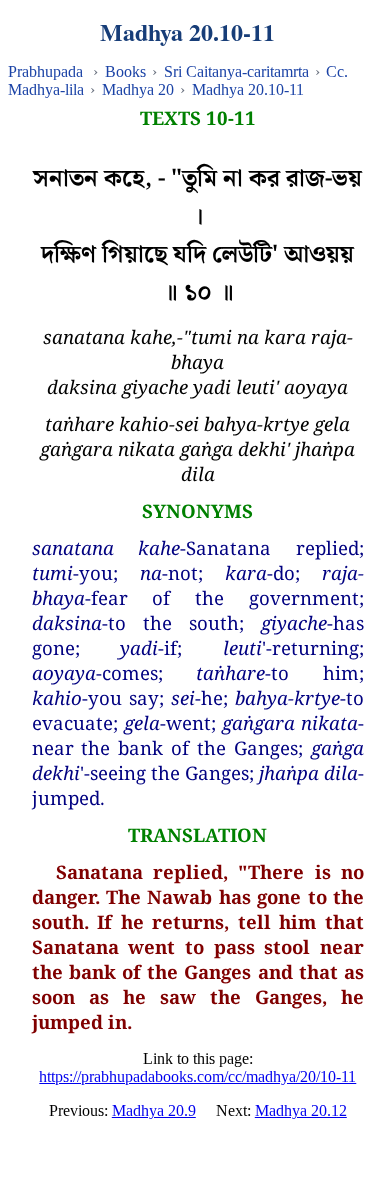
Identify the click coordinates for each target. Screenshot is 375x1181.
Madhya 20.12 (301, 1110)
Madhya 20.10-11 (248, 89)
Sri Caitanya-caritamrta (236, 71)
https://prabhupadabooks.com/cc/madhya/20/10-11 (197, 1076)
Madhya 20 (138, 89)
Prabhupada (45, 71)
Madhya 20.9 (154, 1110)
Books (125, 71)
